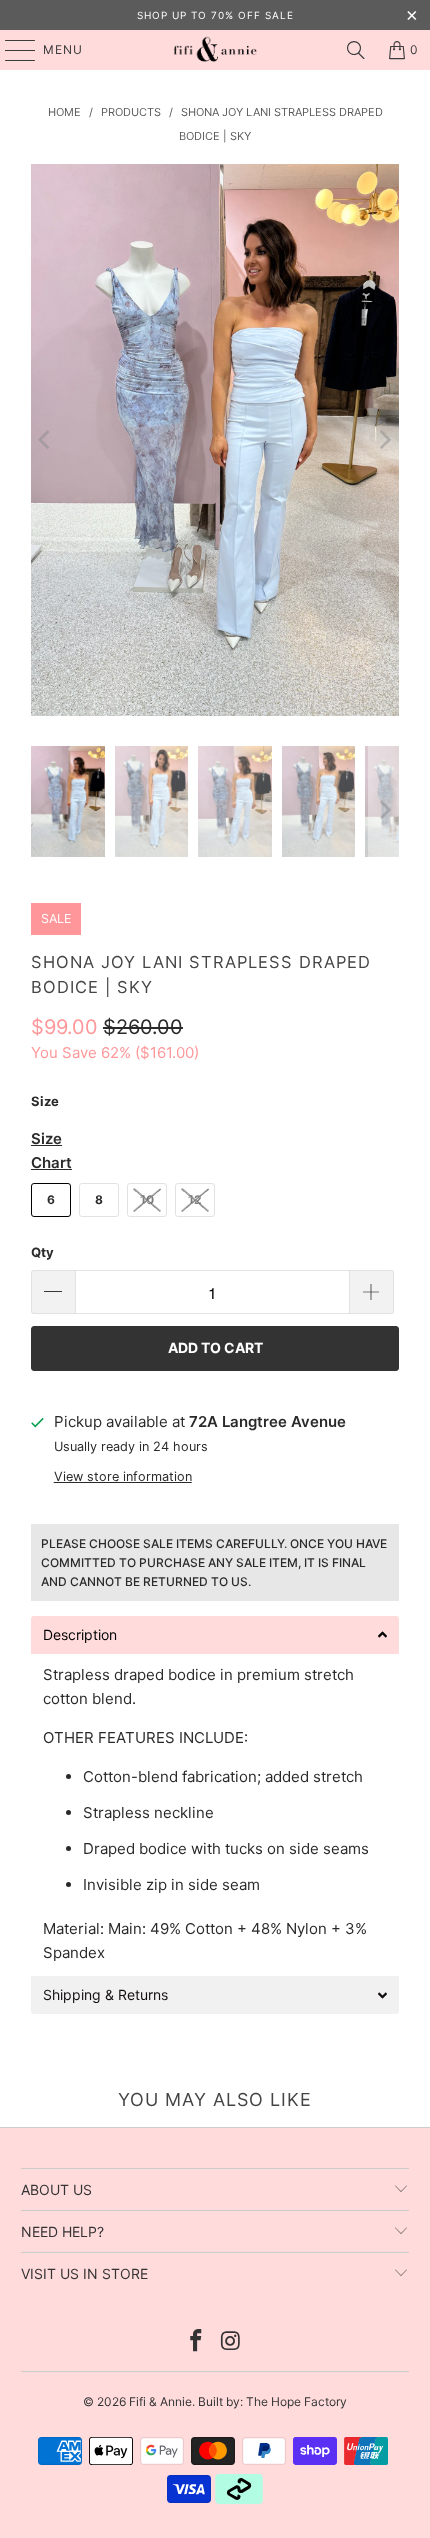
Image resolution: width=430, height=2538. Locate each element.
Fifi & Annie (160, 2401)
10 (147, 1199)
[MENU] (10, 50)
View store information (123, 1476)
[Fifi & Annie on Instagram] (232, 2342)
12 (195, 1199)
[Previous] (46, 440)
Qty (42, 1252)
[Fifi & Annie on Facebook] (197, 2342)
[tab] (215, 1635)
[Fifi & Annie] (215, 50)
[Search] (356, 50)
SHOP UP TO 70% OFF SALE (215, 15)
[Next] (384, 440)
